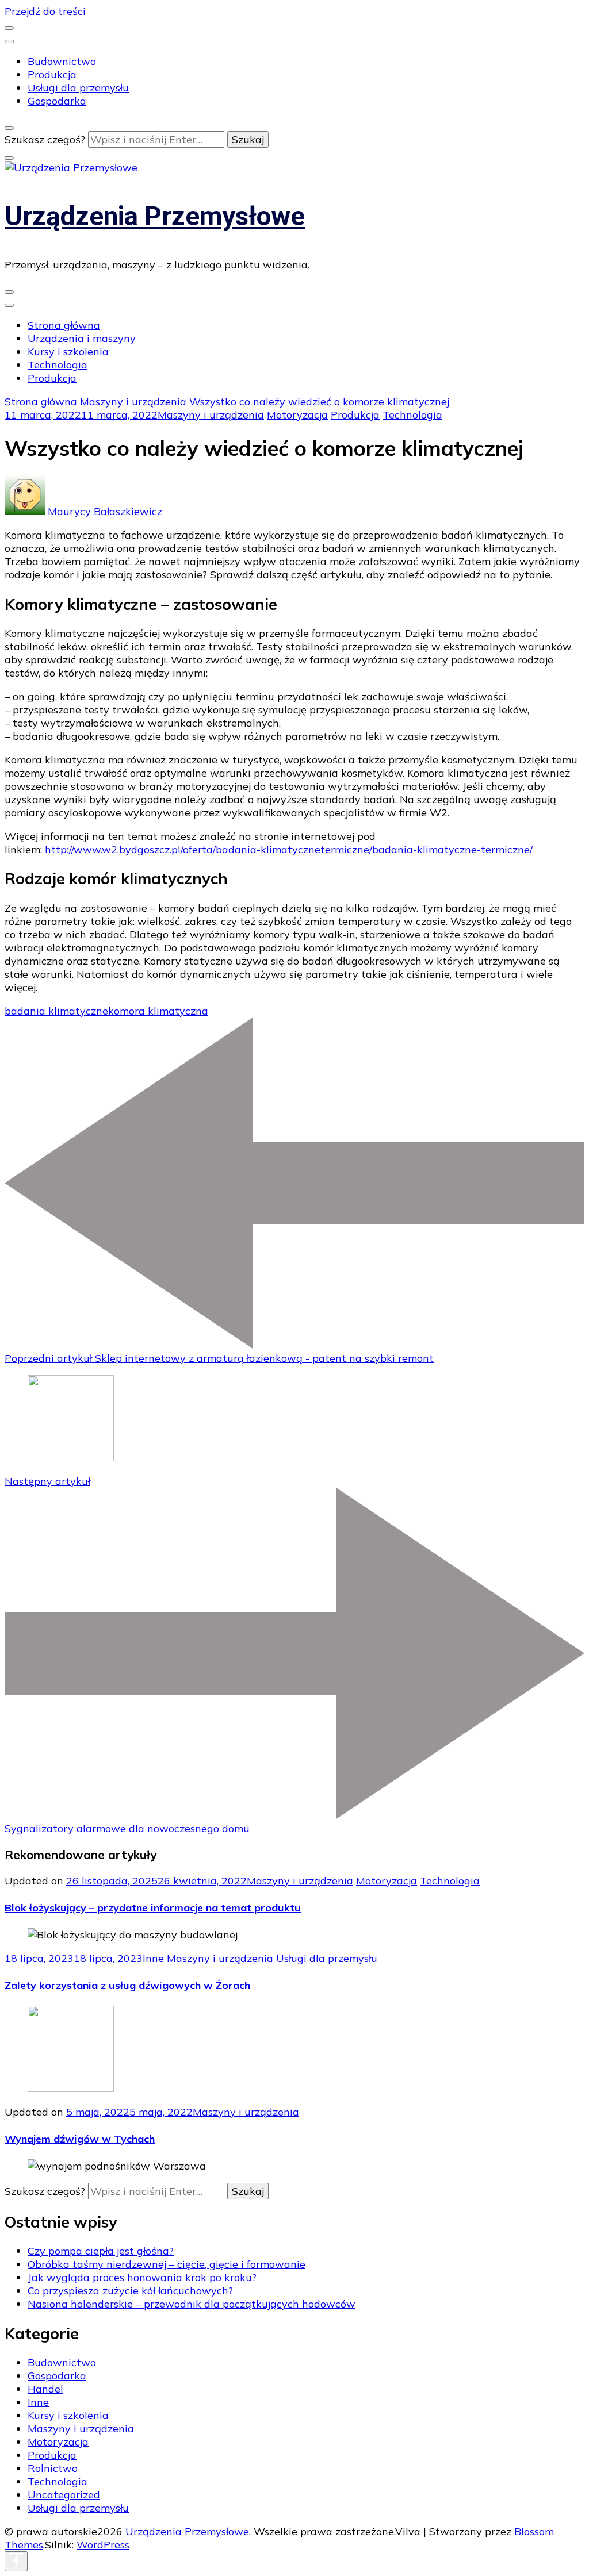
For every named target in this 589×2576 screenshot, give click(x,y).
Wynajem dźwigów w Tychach (80, 2139)
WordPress (103, 2545)
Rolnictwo (53, 2468)
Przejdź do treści (45, 11)
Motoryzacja (297, 415)
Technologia (58, 365)
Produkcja (52, 74)
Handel (45, 2389)
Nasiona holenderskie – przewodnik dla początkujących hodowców (192, 2304)
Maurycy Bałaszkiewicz (104, 511)
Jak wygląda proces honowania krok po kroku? (142, 2277)
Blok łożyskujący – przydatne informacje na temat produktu (153, 1908)
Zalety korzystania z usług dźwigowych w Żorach (127, 1985)
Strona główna (64, 325)
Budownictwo (62, 61)
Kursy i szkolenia (68, 352)
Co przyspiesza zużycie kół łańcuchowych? (130, 2291)
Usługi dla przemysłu (78, 88)
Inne (153, 1958)
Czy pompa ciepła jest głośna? (101, 2251)
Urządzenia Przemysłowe (155, 216)
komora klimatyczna (158, 1011)
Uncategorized (64, 2495)
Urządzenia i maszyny (82, 338)
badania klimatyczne (56, 1011)
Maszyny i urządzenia (211, 415)
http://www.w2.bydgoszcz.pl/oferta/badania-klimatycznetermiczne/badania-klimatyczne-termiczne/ (289, 849)
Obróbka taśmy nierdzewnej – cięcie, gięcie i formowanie (167, 2264)
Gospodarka (57, 101)
